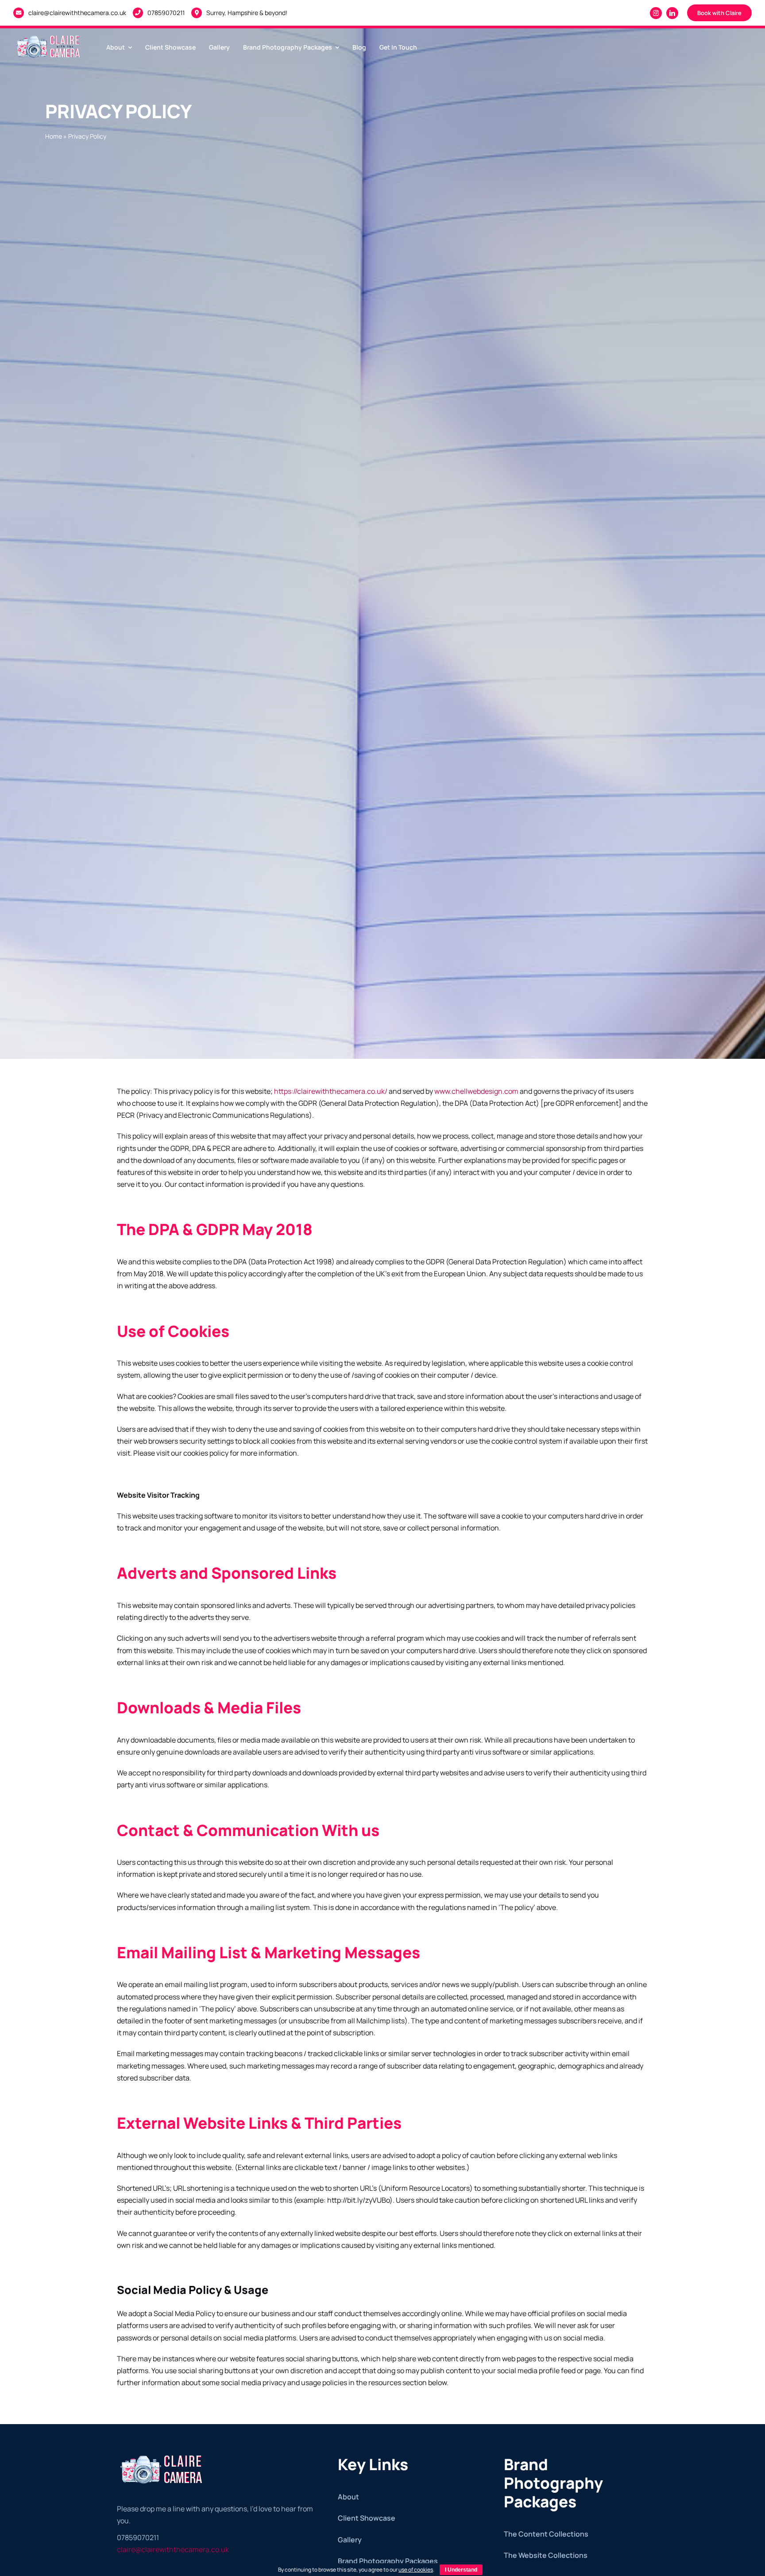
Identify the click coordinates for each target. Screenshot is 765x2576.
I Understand (461, 2570)
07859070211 (166, 13)
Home (54, 136)
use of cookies (416, 2570)
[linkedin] (672, 13)
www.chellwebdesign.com (476, 1091)
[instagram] (656, 13)
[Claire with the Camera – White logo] (49, 35)
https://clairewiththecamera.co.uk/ (330, 1091)
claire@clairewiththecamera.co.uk (77, 13)
